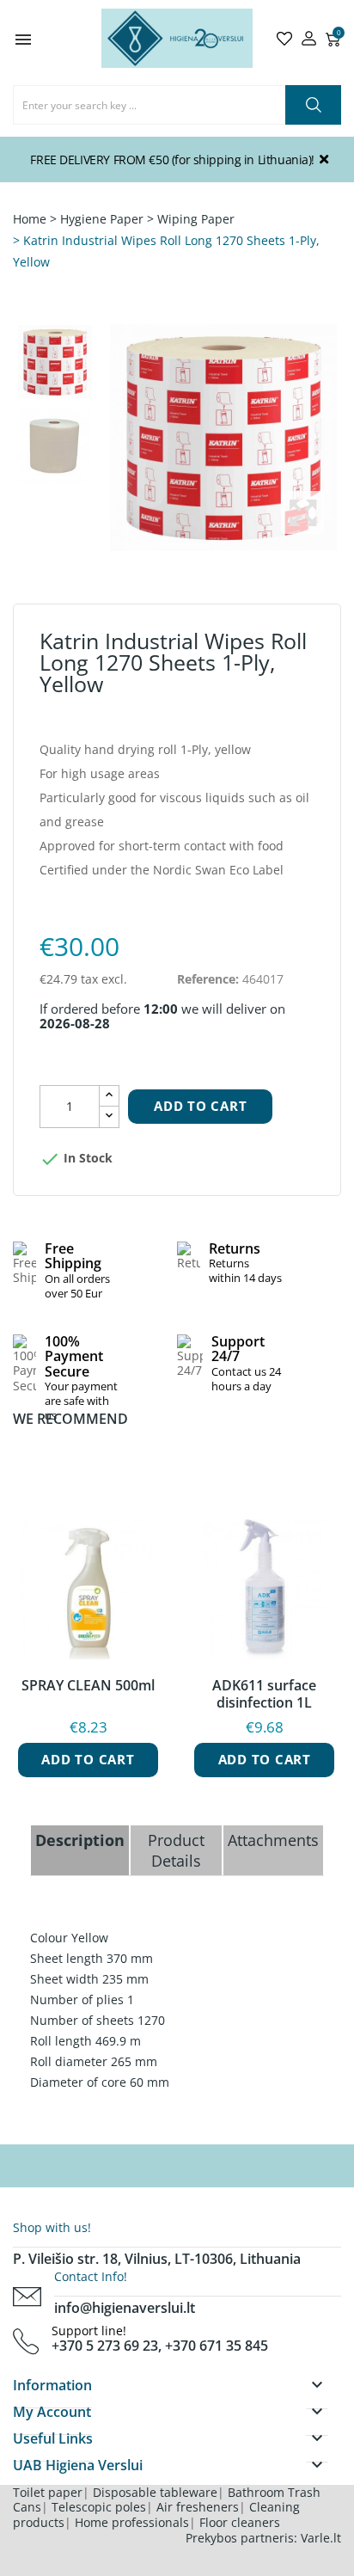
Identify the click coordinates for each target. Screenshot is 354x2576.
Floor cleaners (240, 2522)
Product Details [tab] (176, 1850)
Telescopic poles (99, 2507)
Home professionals (132, 2522)
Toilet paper (48, 2492)
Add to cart (200, 1106)
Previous (229, 438)
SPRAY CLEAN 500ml (88, 1686)
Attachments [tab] (273, 1840)
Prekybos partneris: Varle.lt (263, 2538)
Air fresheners (198, 2507)
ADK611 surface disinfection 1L (264, 1694)
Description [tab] (80, 1840)
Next (111, 438)
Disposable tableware (155, 2492)
